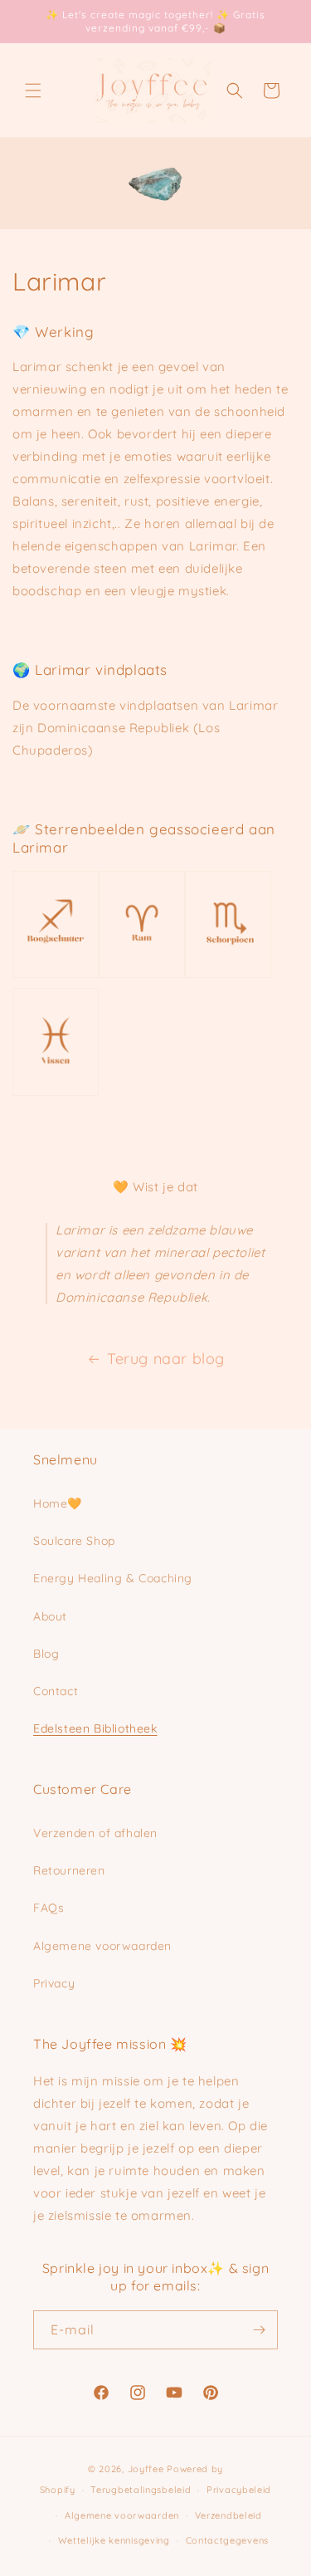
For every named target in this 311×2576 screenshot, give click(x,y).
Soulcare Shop (74, 1541)
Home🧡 (58, 1503)
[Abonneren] (259, 2330)
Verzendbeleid (228, 2515)
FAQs (49, 1908)
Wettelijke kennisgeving (114, 2540)
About (50, 1616)
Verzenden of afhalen (95, 1833)
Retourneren (69, 1870)
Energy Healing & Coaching (113, 1578)
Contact (56, 1691)
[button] (33, 90)
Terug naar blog (166, 1359)
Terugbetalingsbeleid (141, 2490)
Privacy (54, 1983)
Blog (46, 1654)
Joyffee (146, 2469)
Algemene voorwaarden (102, 1946)
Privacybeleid (239, 2490)
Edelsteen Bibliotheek (95, 1728)
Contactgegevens (228, 2540)
